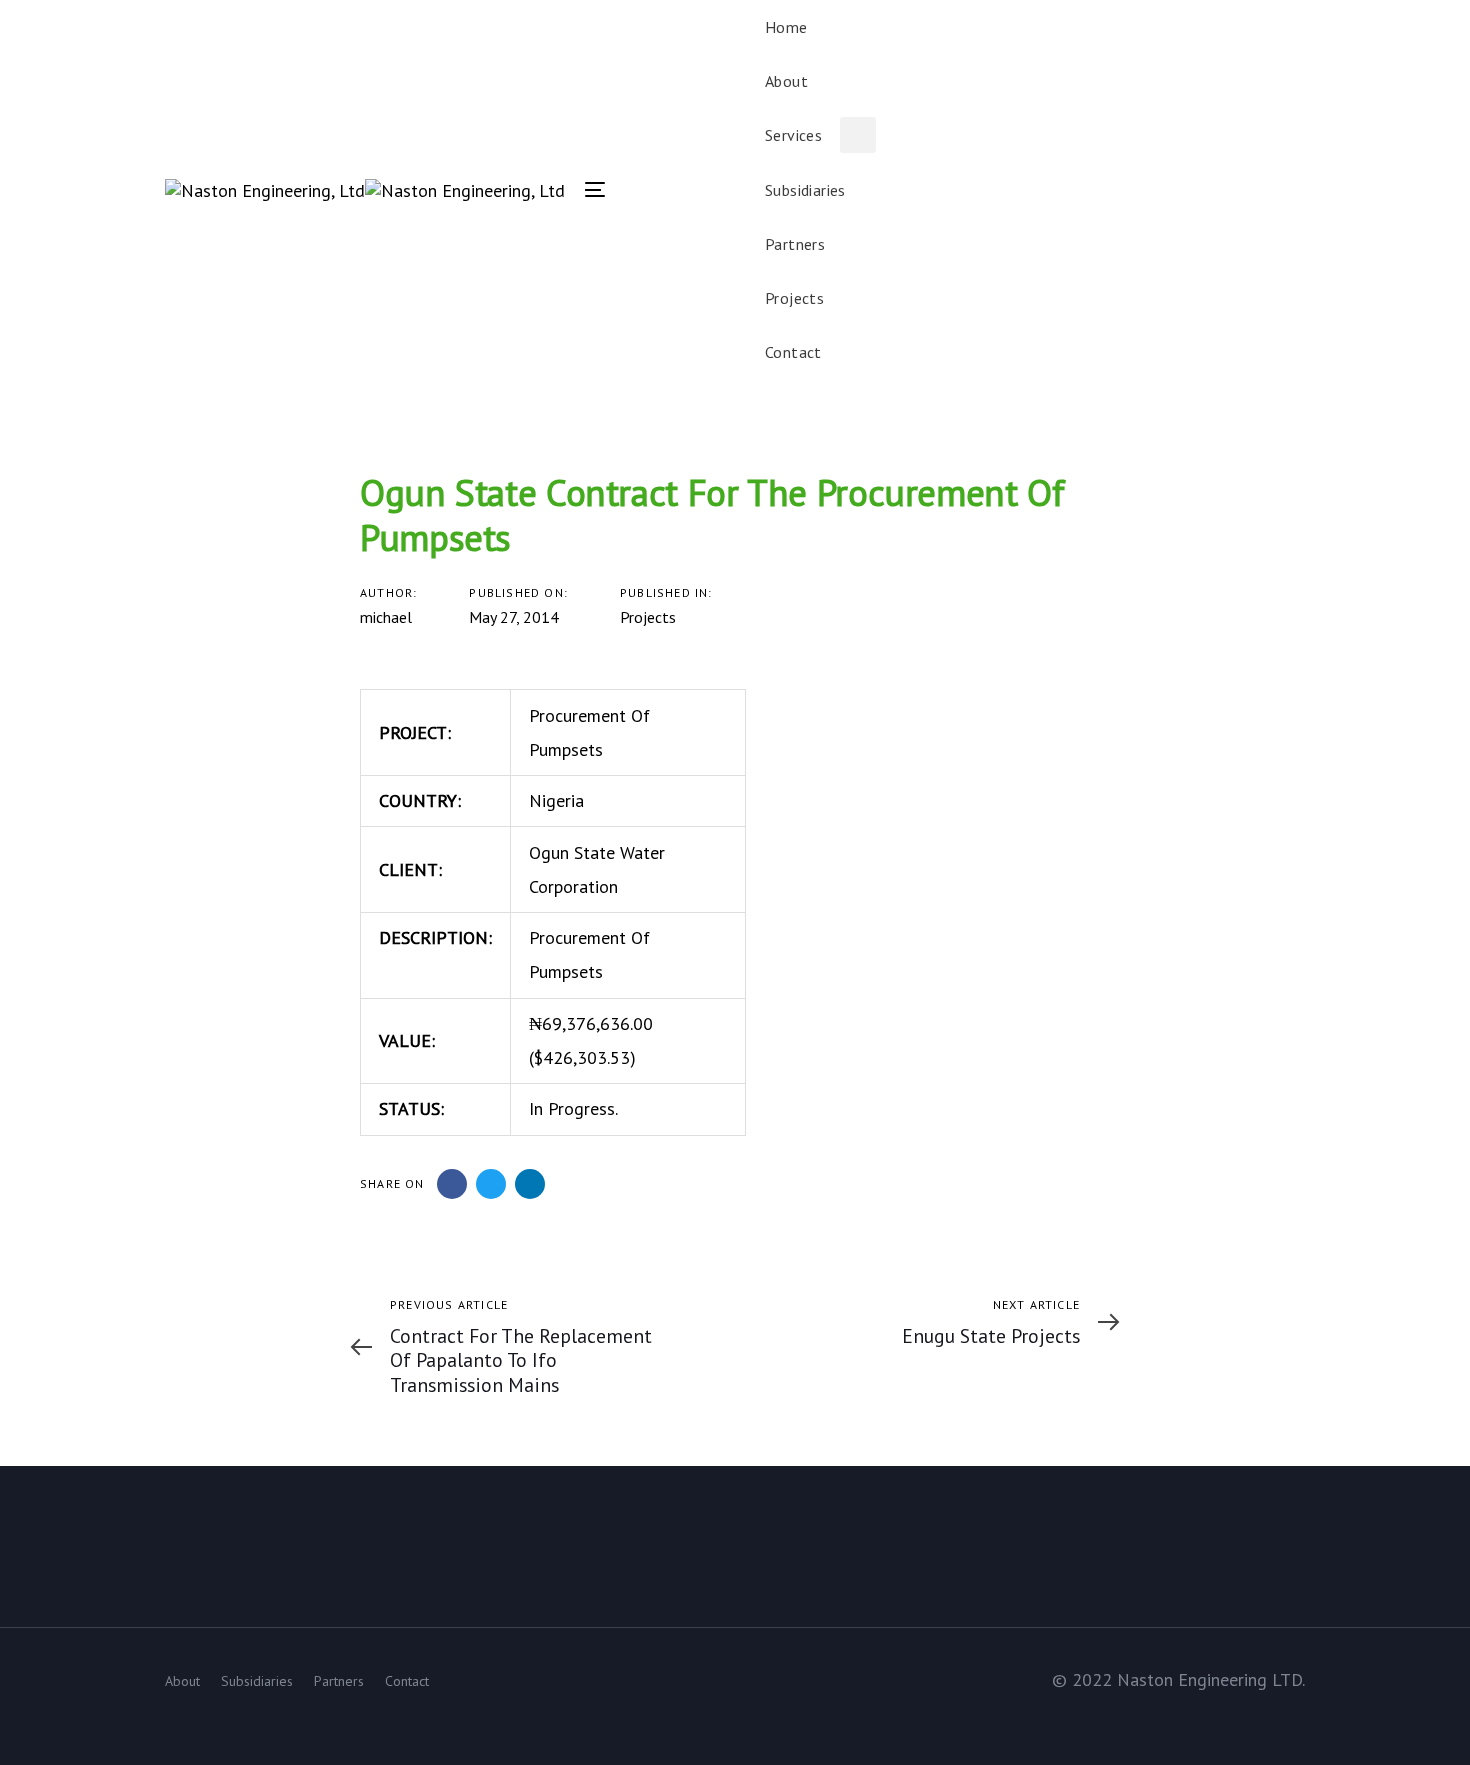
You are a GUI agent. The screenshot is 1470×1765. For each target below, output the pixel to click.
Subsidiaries (257, 1681)
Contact (407, 1681)
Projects (648, 617)
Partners (339, 1681)
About (182, 1681)
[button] (1295, 189)
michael (386, 617)
